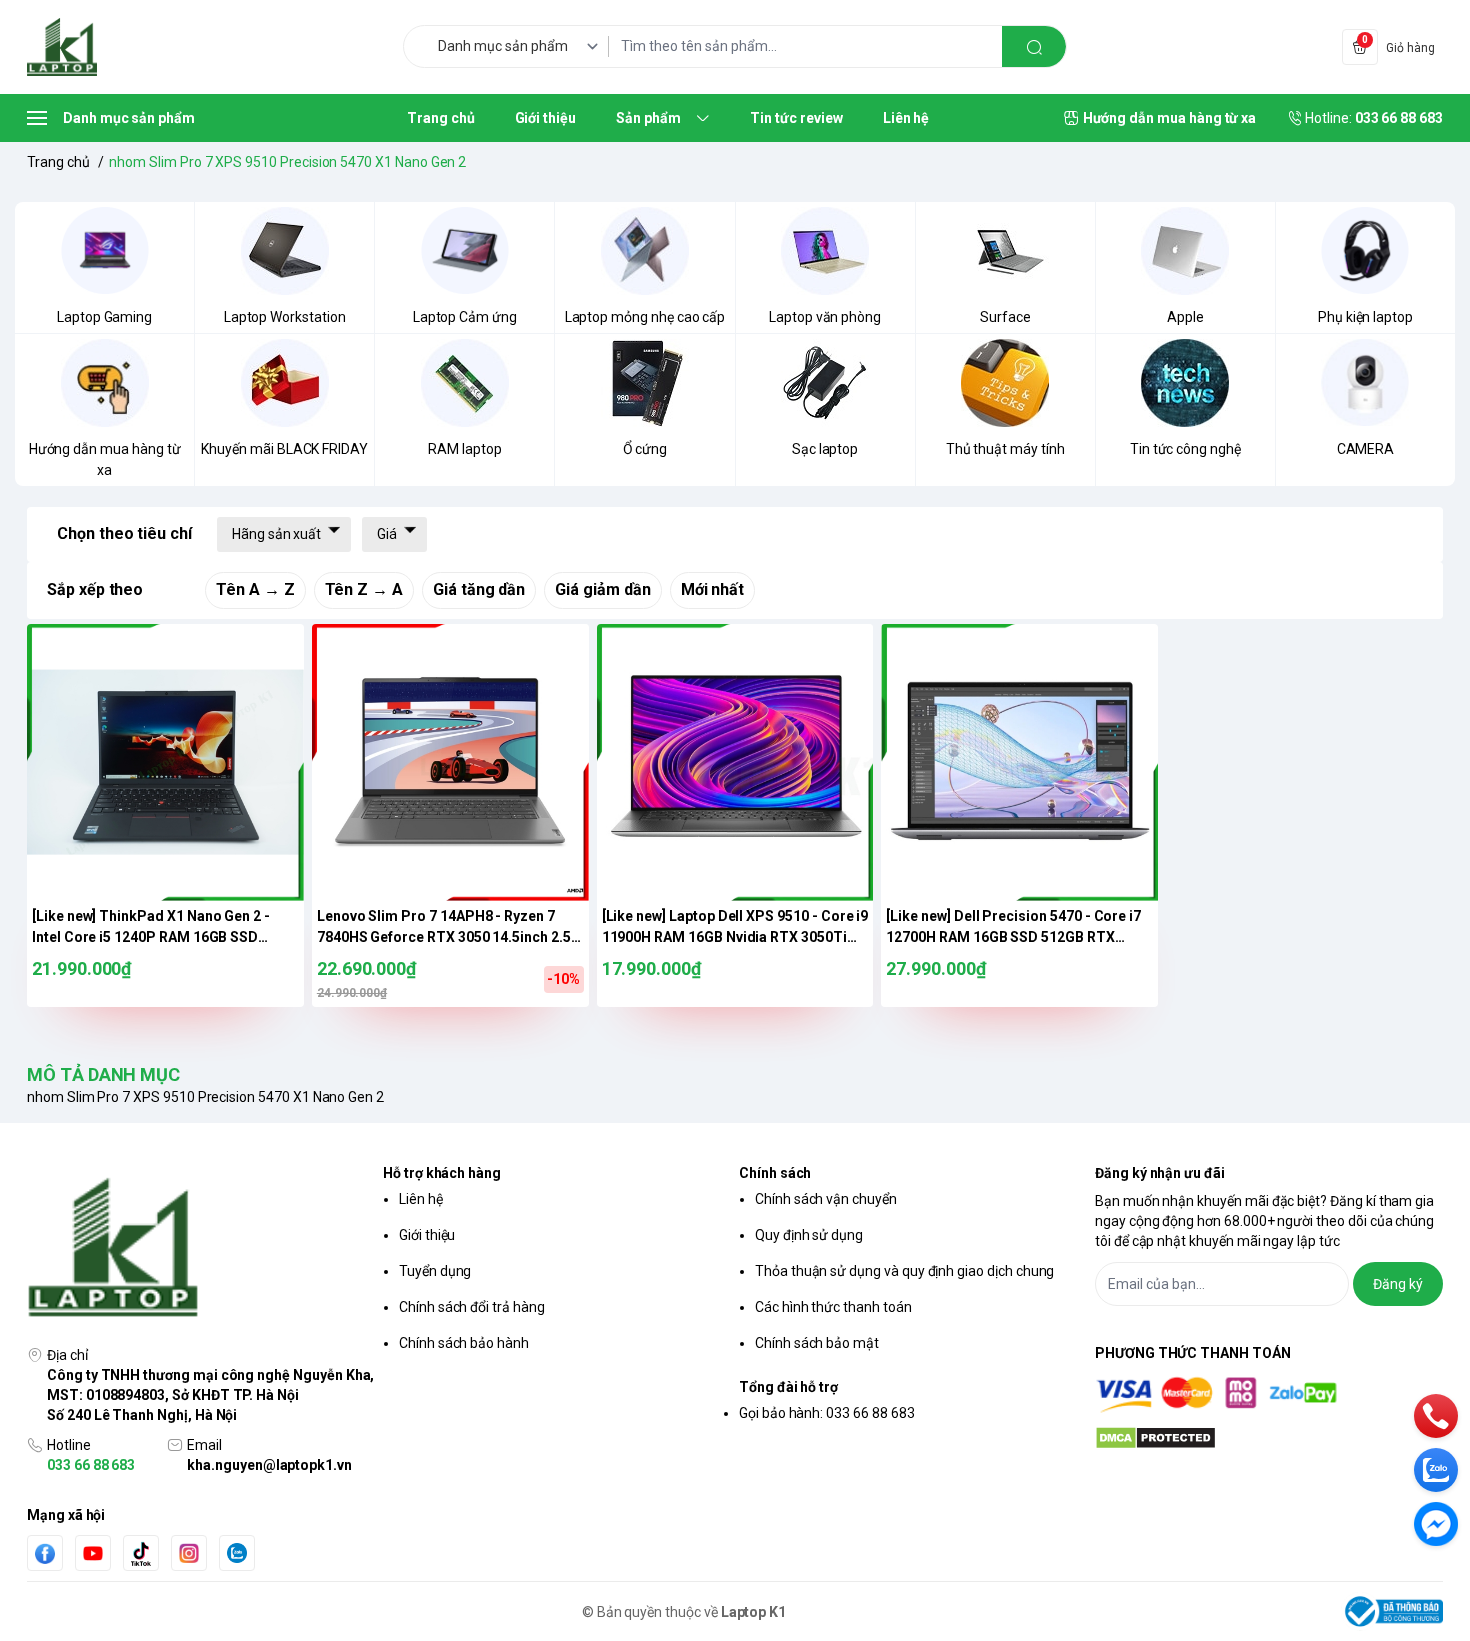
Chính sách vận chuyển (826, 1199)
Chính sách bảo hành (464, 1343)
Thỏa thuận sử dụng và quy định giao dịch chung (904, 1271)
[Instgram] (189, 1553)
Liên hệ (421, 1199)
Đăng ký (1398, 1284)
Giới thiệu (427, 1235)
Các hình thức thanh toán (833, 1307)
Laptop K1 (754, 1612)
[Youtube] (93, 1553)
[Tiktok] (141, 1553)
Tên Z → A (364, 589)
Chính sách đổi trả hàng (472, 1307)
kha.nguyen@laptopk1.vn (269, 1465)
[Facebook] (45, 1553)
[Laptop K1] (62, 47)
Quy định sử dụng (809, 1235)
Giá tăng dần (479, 589)
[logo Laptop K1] (201, 1249)
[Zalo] (237, 1553)
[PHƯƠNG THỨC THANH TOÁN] (1269, 1394)
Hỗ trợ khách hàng (442, 1173)
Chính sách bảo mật (817, 1343)
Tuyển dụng (435, 1271)
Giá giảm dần (602, 589)
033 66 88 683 (91, 1465)
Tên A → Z (255, 589)
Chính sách (775, 1173)
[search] (1034, 46)
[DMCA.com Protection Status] (1269, 1438)
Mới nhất (713, 589)
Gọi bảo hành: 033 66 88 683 (827, 1413)
